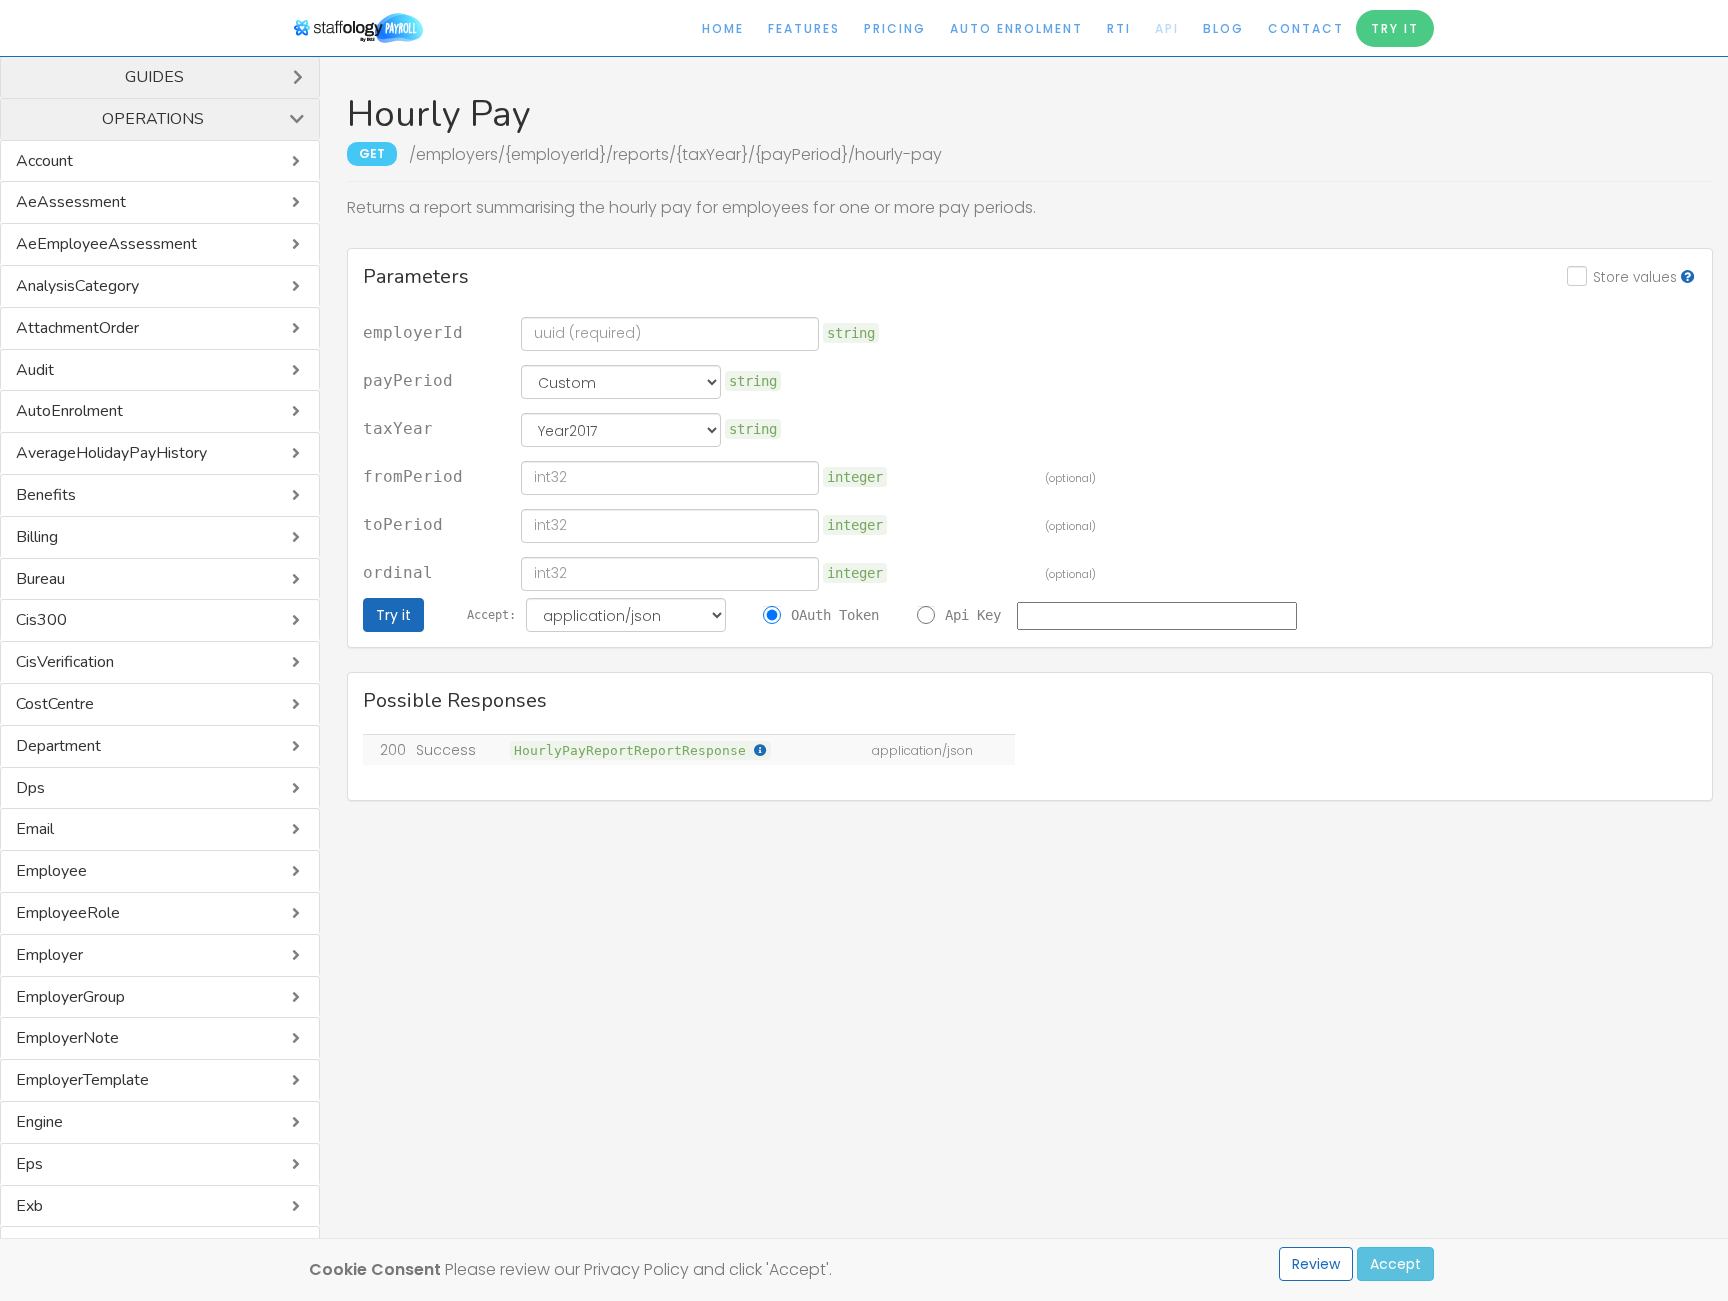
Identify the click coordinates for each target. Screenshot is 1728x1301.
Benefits (46, 495)
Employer (49, 955)
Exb (29, 1206)
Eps (29, 1164)
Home (723, 28)
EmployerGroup (70, 997)
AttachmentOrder (77, 328)
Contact (1306, 28)
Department (58, 746)
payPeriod (408, 381)
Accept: (491, 615)
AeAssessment (71, 202)
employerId (413, 333)
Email (35, 829)
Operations (153, 119)
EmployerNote (67, 1038)
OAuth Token (835, 615)
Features (804, 28)
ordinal (398, 573)
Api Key (973, 615)
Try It (1395, 28)
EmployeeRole (68, 913)
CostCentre (55, 704)
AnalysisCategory (77, 286)
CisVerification (65, 662)
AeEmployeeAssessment (106, 244)
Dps (30, 788)
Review (1316, 1264)
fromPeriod (413, 477)
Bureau (40, 579)
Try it (393, 615)
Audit (35, 370)
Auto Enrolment (1016, 28)
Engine (39, 1122)
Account (44, 161)
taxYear (398, 429)
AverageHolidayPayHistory (111, 453)
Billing (37, 537)
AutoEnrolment (69, 411)
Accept (1395, 1264)
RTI (1119, 28)
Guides (154, 77)
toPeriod (403, 525)
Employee (51, 871)
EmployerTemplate (82, 1080)
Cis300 (41, 620)
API (1167, 28)
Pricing (895, 28)
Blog (1223, 28)
